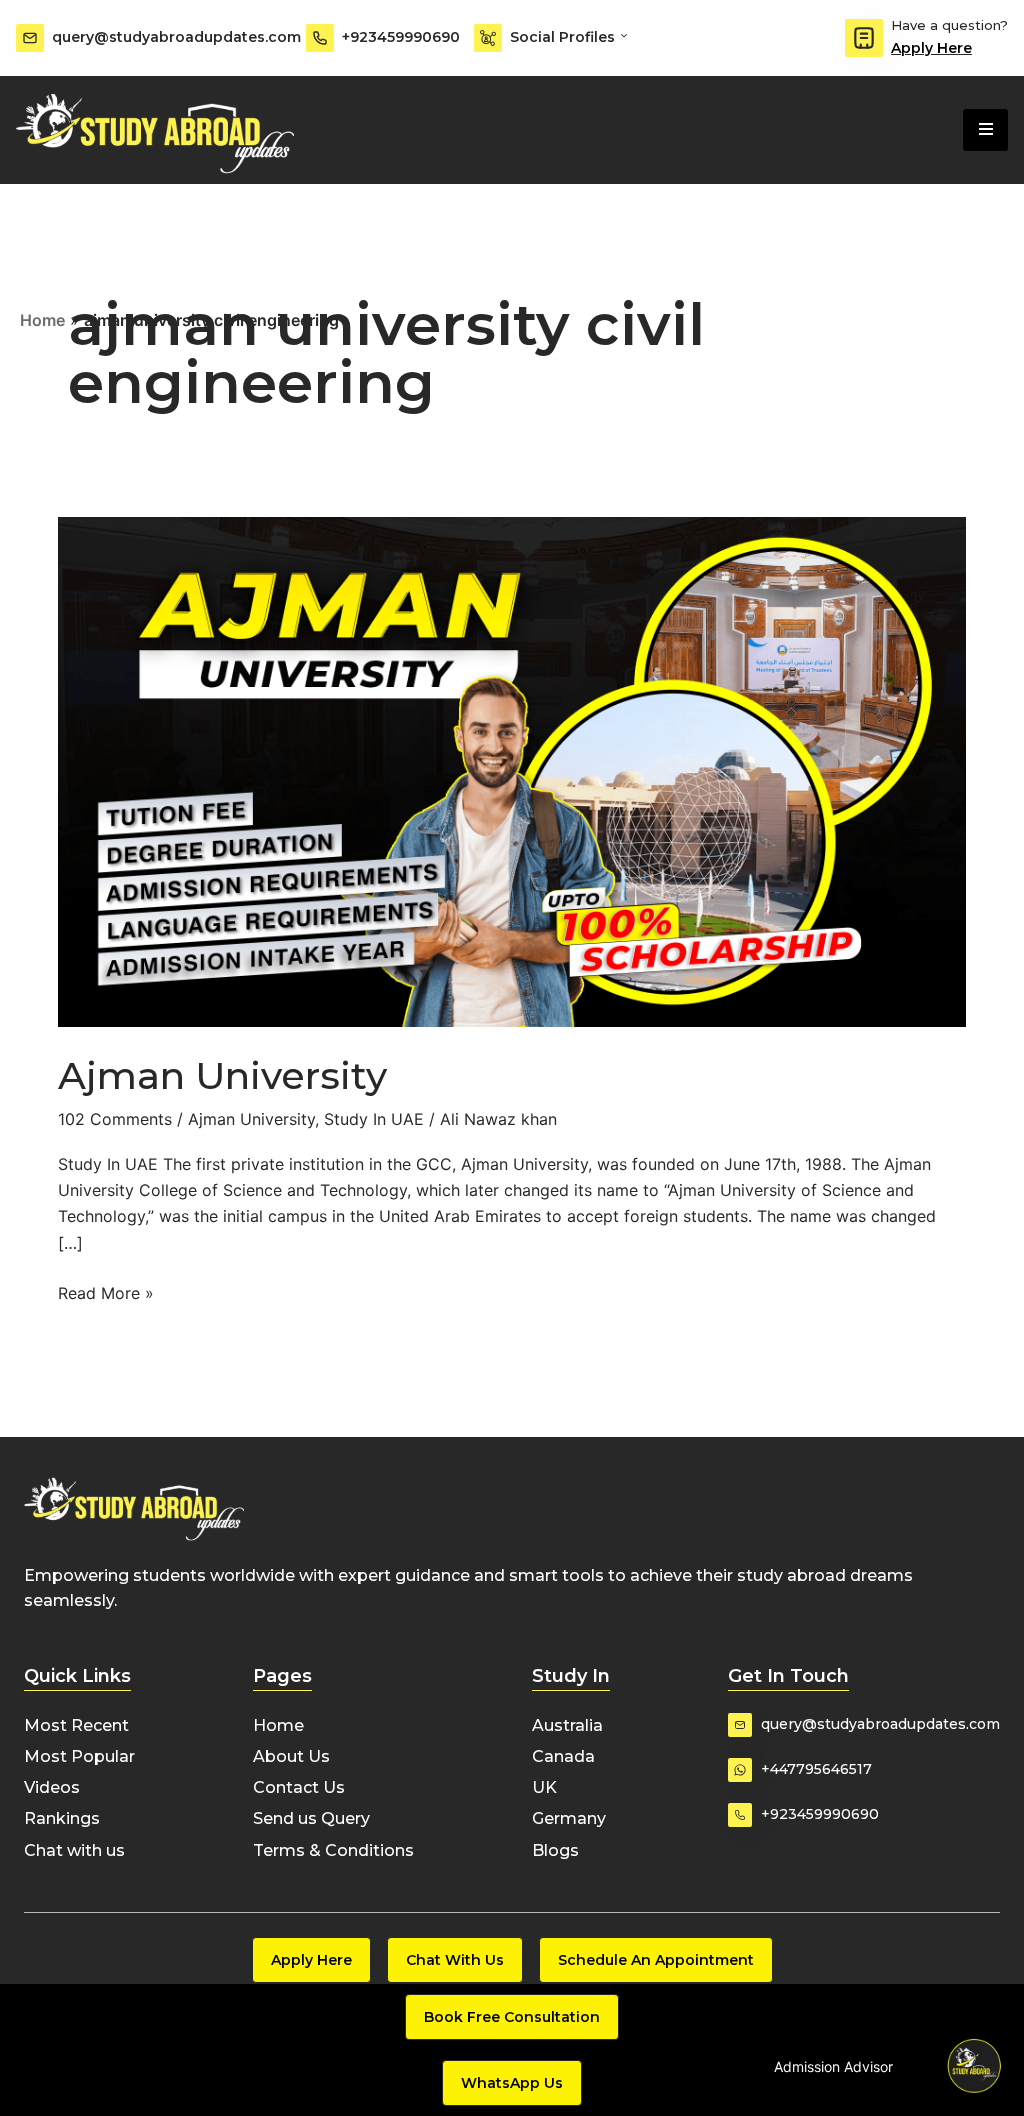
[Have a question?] (864, 38)
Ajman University (222, 1075)
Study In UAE (374, 1119)
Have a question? (949, 25)
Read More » (106, 1291)
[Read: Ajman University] (511, 770)
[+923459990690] (320, 38)
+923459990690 (401, 37)
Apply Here (931, 48)
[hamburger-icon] (985, 130)
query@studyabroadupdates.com (176, 37)
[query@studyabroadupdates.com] (30, 38)
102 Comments (115, 1119)
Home (42, 320)
